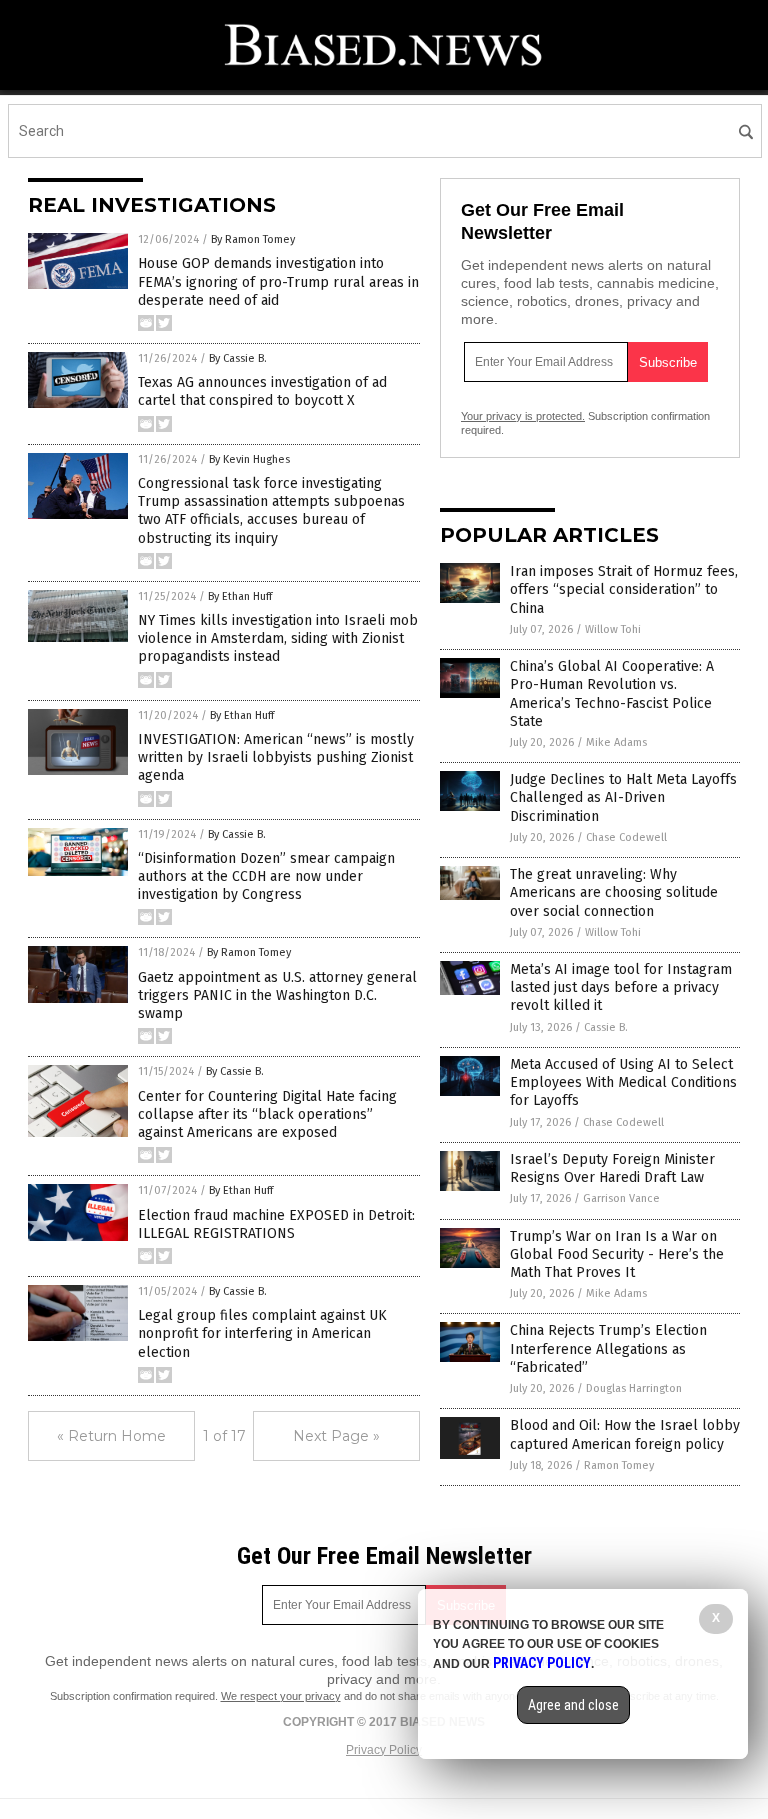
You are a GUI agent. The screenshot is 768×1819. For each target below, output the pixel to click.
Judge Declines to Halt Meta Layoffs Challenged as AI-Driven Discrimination (623, 797)
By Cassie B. (238, 358)
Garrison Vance (621, 1198)
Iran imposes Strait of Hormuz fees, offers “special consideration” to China (624, 589)
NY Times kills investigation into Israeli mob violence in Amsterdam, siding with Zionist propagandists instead (278, 638)
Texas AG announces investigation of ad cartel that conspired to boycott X (262, 391)
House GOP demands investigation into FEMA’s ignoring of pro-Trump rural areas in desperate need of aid (278, 281)
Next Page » (336, 1436)
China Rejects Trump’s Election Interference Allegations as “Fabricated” (608, 1348)
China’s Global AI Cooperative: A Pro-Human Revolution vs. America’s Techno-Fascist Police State (612, 694)
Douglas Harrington (634, 1388)
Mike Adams (616, 742)
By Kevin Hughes (249, 459)
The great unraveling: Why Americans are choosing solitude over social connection (614, 892)
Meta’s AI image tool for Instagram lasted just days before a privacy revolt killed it (621, 987)
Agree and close (573, 1705)
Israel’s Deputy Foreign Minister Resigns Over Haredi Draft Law (612, 1168)
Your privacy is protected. (523, 416)
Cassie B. (606, 1027)
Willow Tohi (613, 629)
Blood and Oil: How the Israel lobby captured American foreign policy (625, 1434)
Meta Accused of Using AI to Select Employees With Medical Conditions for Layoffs (623, 1082)
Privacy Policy (384, 1750)
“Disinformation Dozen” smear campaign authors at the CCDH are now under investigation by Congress (266, 876)
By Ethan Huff (240, 596)
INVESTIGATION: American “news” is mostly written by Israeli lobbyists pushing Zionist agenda (276, 757)
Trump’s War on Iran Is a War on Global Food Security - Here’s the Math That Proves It (617, 1254)
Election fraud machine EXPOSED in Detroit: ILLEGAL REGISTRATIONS (276, 1224)
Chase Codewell (626, 837)
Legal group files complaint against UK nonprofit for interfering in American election (262, 1333)
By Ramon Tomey (253, 239)
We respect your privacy (281, 1696)
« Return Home (111, 1436)
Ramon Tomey (619, 1465)
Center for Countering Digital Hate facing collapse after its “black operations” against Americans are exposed (267, 1114)
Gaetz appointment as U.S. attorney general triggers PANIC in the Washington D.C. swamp (277, 995)
